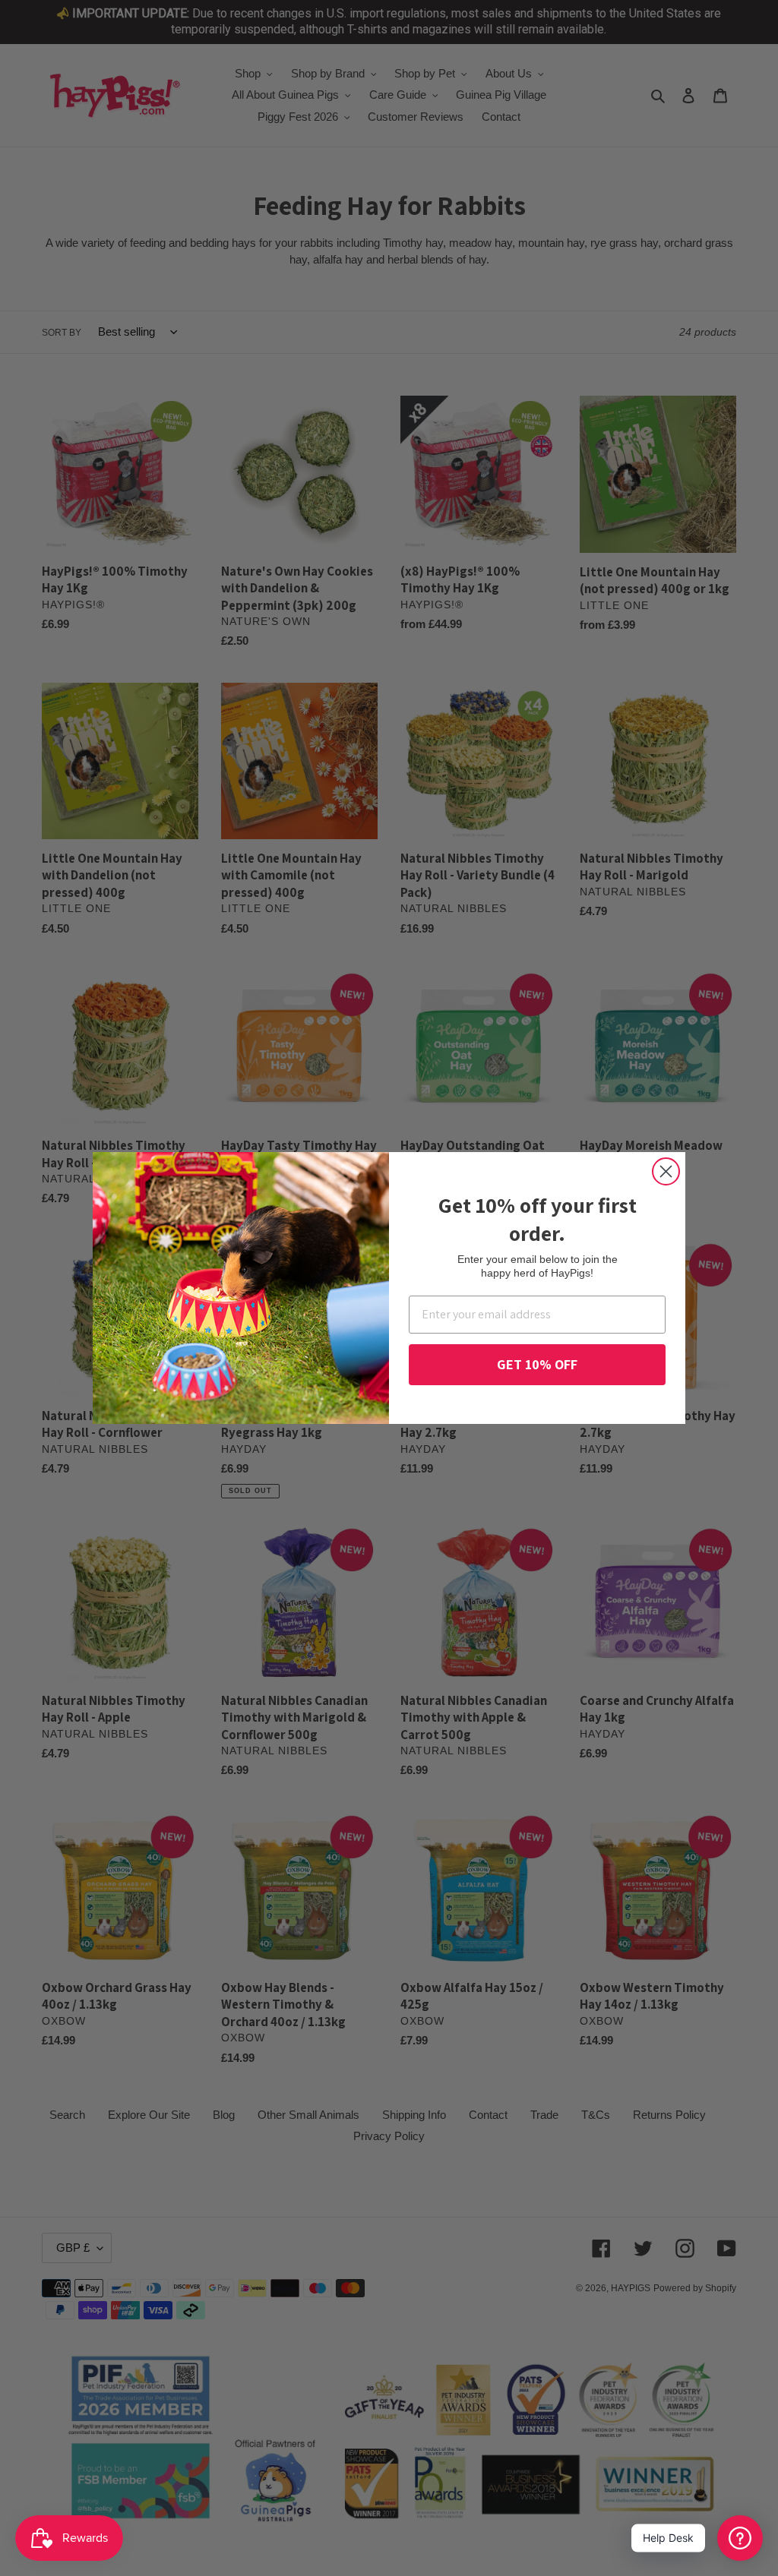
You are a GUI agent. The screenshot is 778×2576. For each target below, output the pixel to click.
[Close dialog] (666, 1171)
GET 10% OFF (537, 1364)
